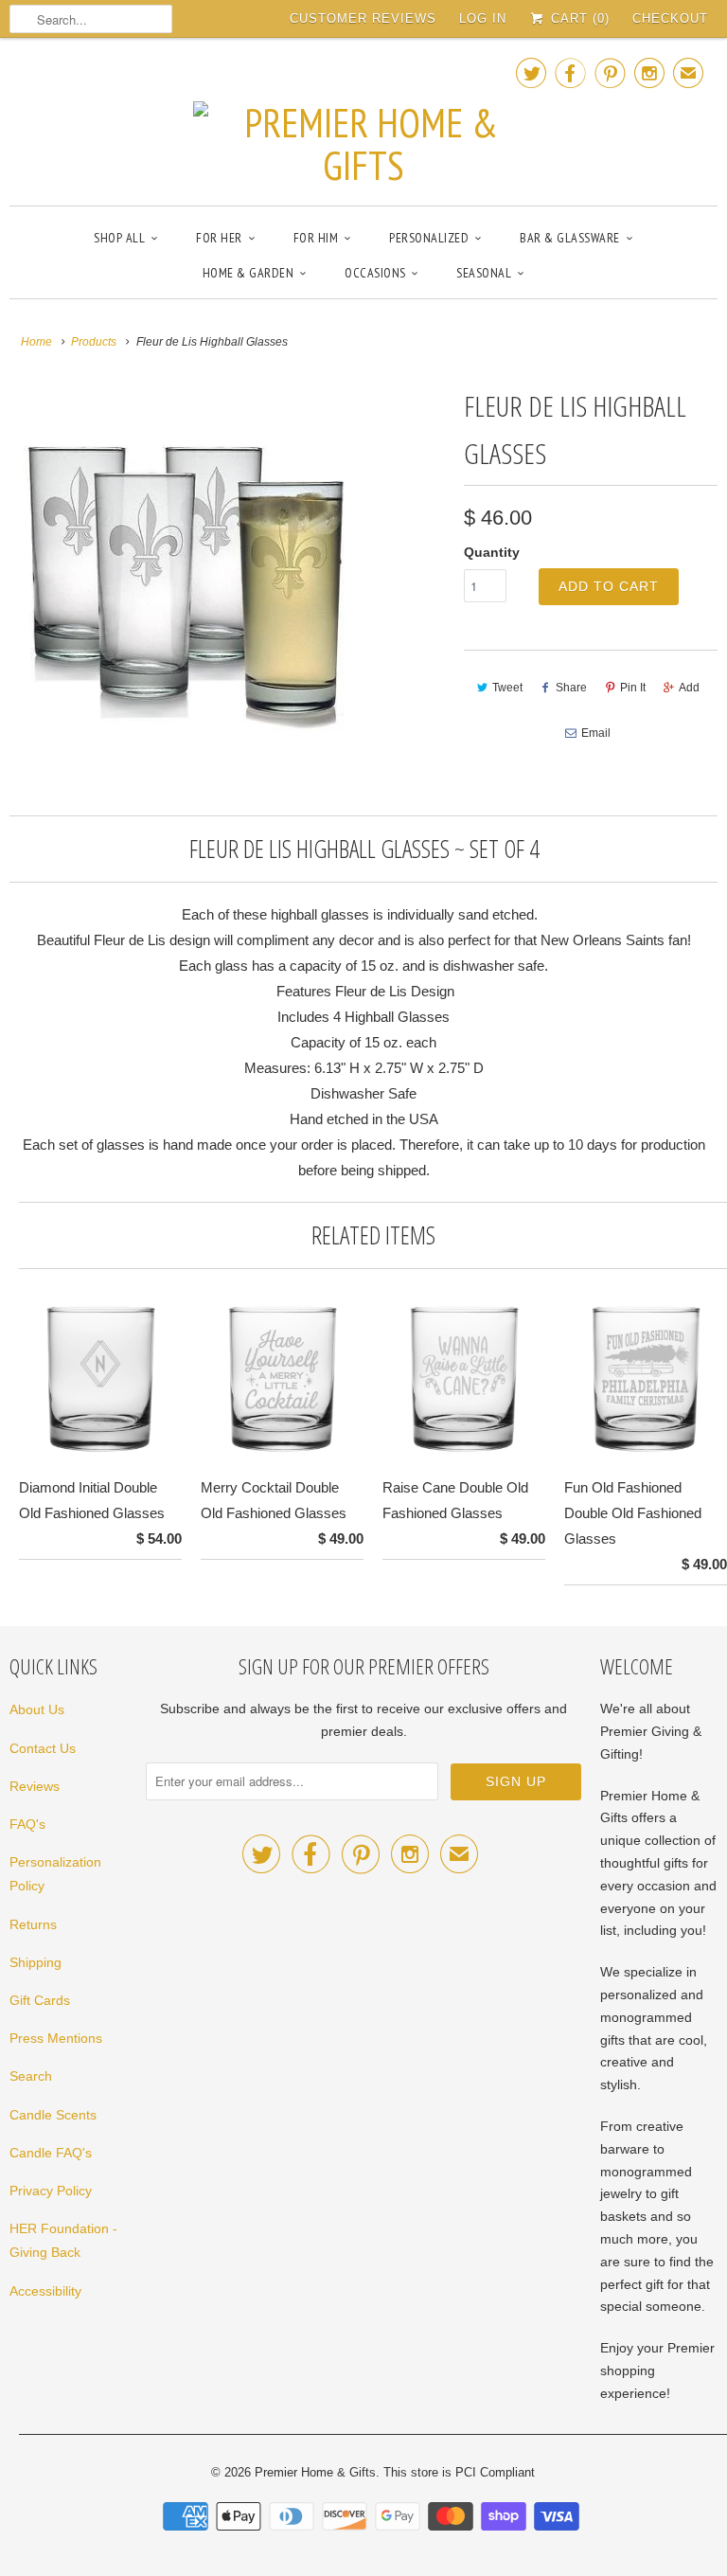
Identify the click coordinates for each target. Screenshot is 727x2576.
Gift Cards (40, 2000)
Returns (33, 1924)
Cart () (578, 18)
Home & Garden (248, 273)
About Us (37, 1709)
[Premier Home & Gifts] (363, 119)
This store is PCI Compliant (459, 2472)
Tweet (507, 688)
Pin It (633, 688)
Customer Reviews (363, 18)
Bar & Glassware (570, 238)
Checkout (670, 18)
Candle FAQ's (51, 2153)
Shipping (35, 1962)
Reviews (35, 1786)
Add (689, 688)
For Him (316, 238)
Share (571, 688)
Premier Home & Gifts (315, 2472)
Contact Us (43, 1748)
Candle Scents (53, 2115)
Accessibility (45, 2291)
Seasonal (484, 273)
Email (596, 733)
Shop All (119, 238)
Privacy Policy (51, 2191)
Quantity (492, 552)
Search (31, 2076)
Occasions (375, 273)
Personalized (429, 238)
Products (94, 342)
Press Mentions (56, 2038)
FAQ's (27, 1824)
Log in (483, 18)
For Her (219, 238)
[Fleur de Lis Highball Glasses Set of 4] (184, 557)
